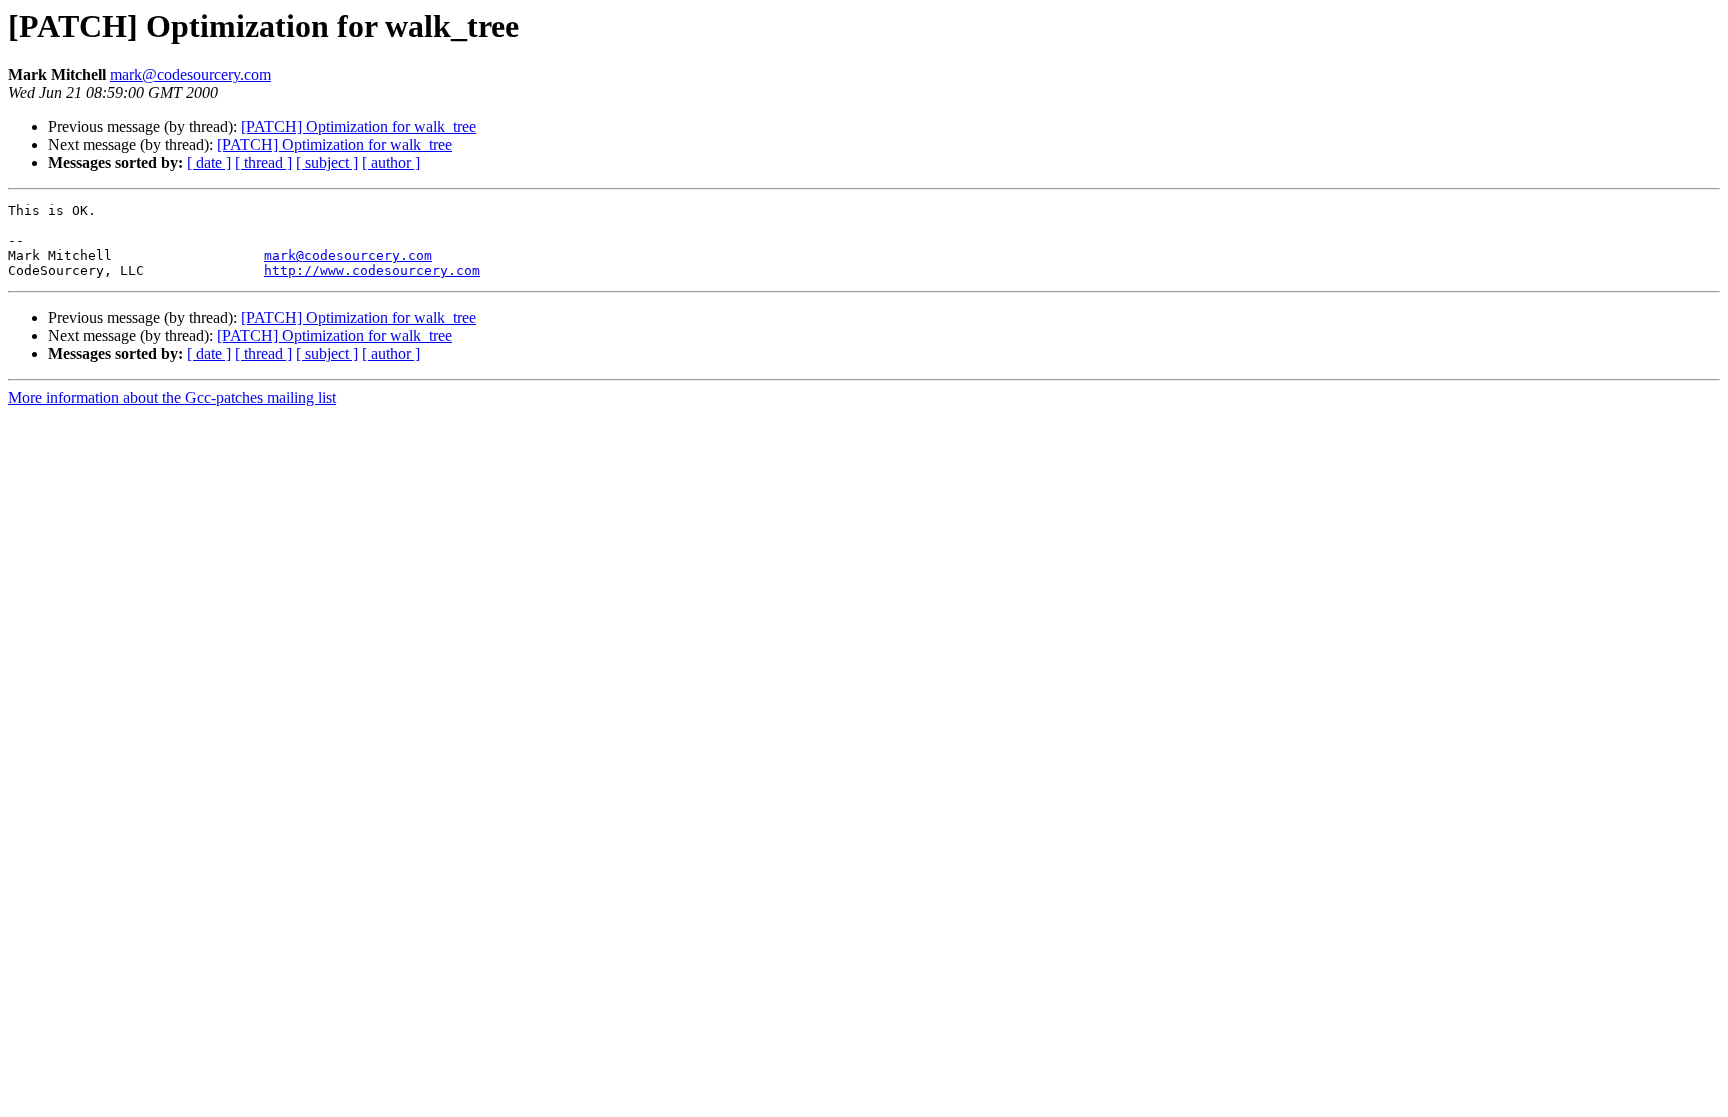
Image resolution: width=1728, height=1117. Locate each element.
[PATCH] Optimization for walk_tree (358, 126)
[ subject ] (327, 162)
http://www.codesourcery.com (372, 270)
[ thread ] (263, 162)
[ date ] (209, 162)
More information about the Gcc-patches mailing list (172, 397)
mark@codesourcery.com (190, 74)
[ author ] (391, 162)
